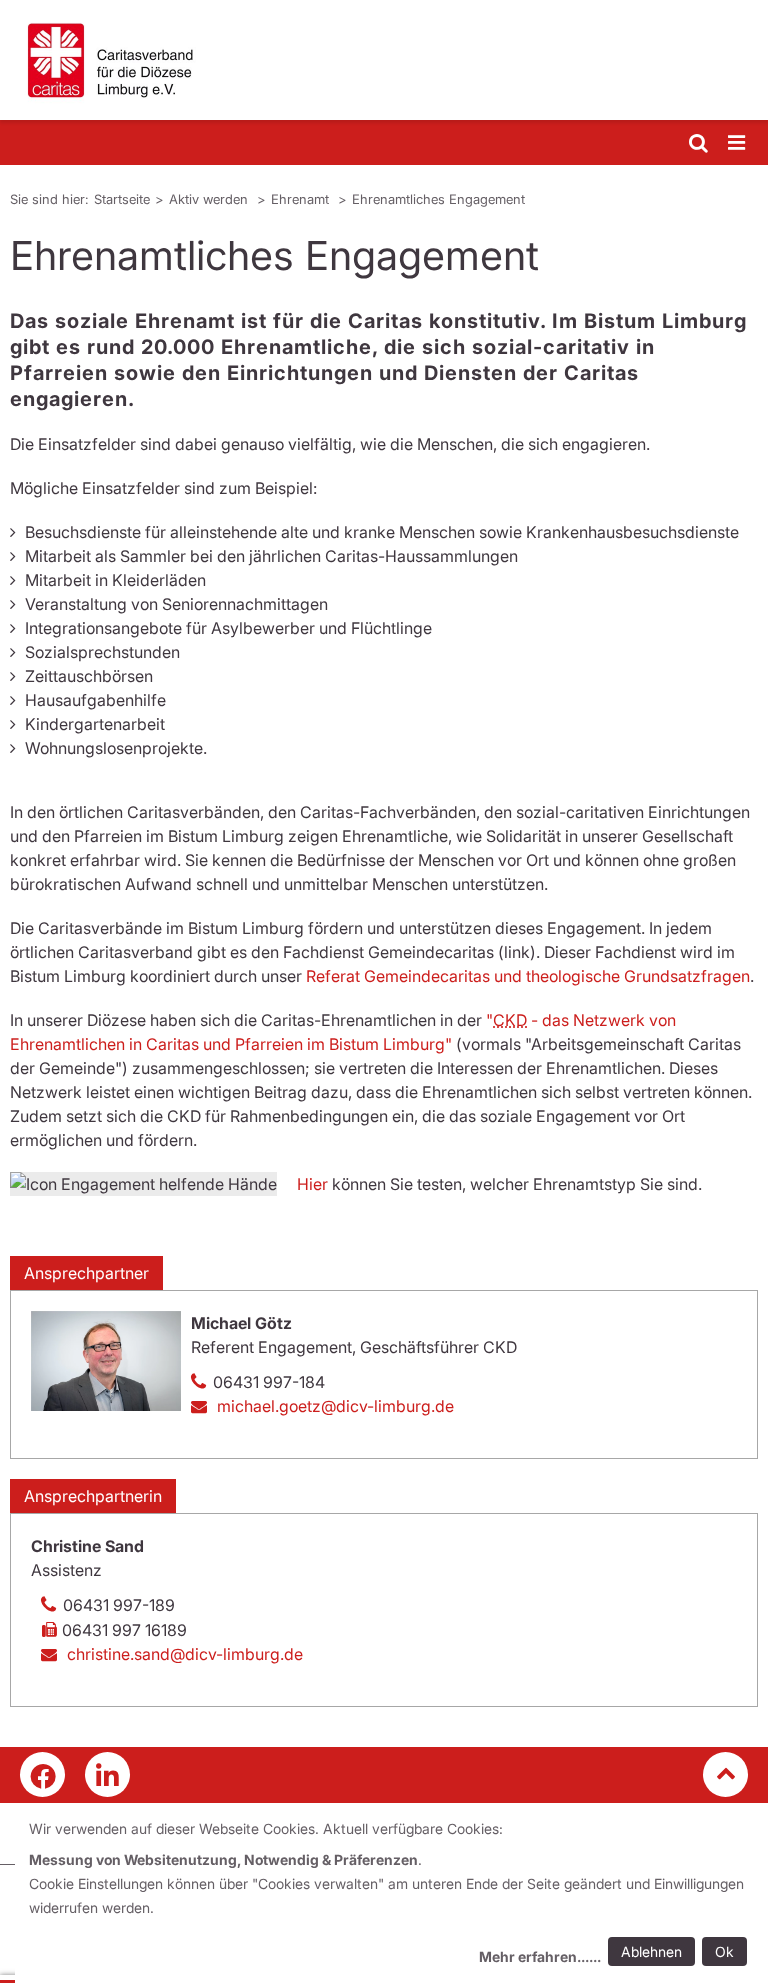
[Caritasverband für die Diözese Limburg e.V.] (384, 60)
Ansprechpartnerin (93, 1496)
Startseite (122, 199)
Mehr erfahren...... (540, 1956)
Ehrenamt (302, 199)
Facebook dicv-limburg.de (42, 1774)
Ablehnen (651, 1951)
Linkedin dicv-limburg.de (107, 1774)
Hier (314, 1184)
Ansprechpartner (86, 1273)
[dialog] (391, 1895)
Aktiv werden (210, 199)
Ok (724, 1951)
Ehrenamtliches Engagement (438, 199)
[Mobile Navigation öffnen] (738, 143)
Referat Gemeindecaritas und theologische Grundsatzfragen (528, 976)
